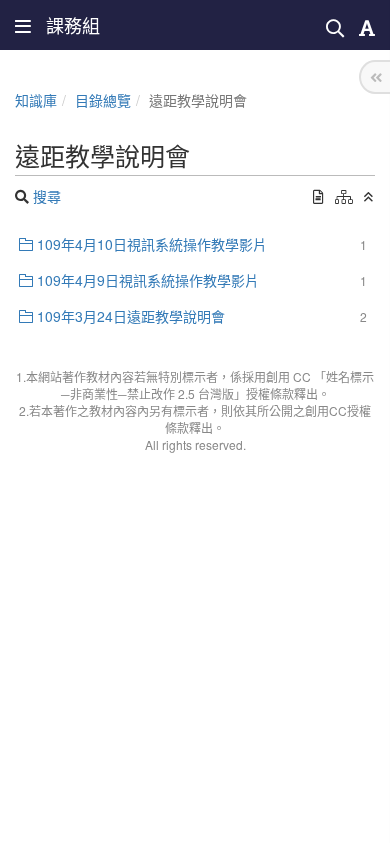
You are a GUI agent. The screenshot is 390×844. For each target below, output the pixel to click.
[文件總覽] (318, 196)
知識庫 (36, 100)
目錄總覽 (103, 100)
